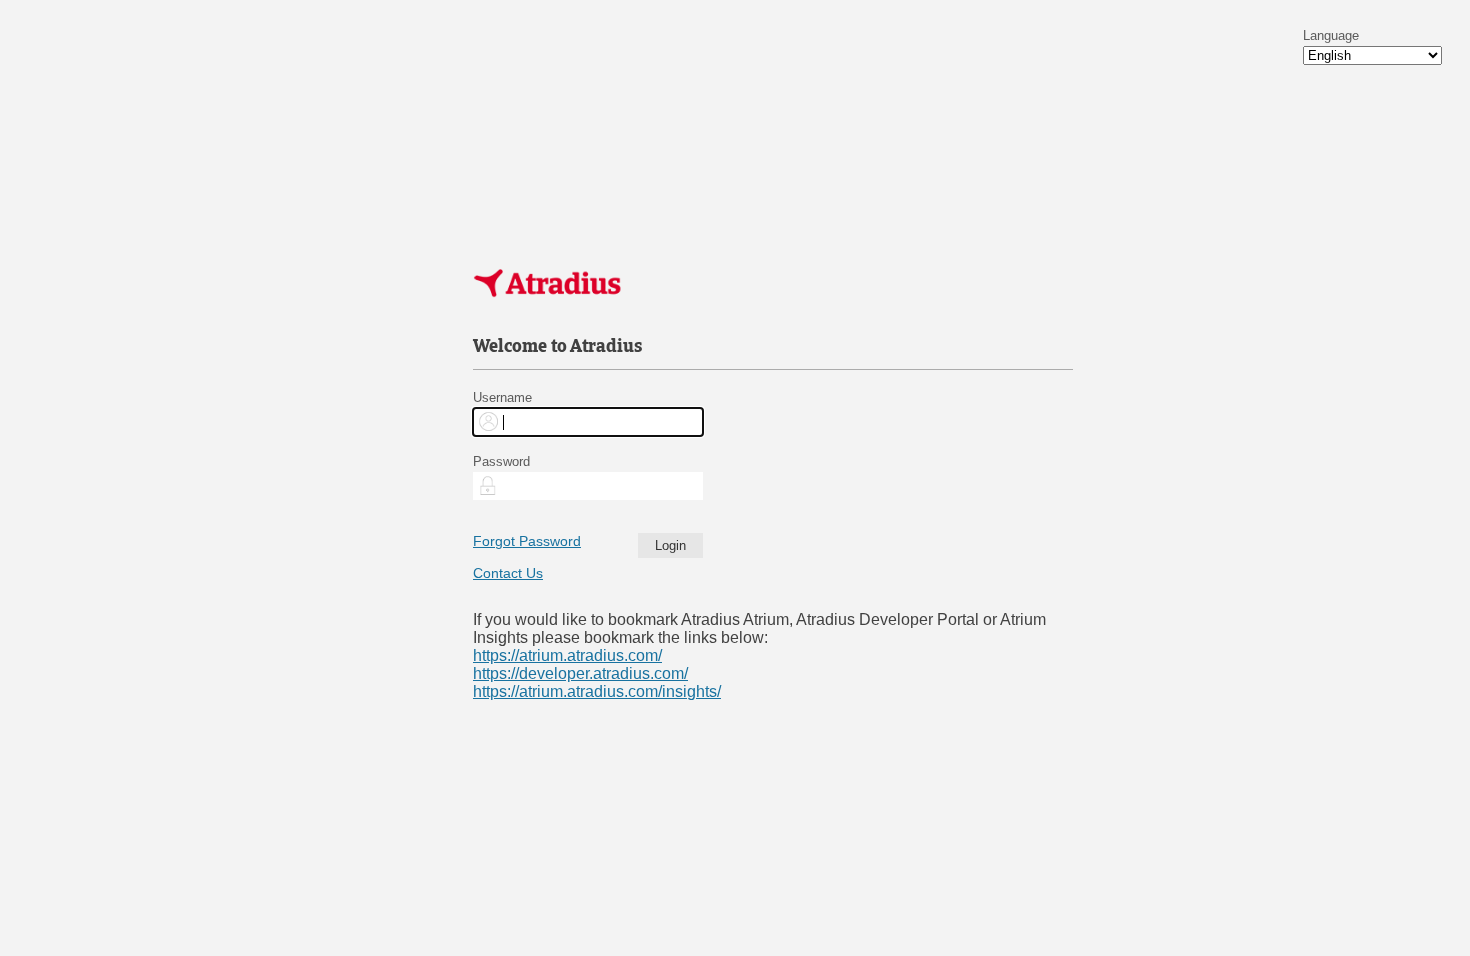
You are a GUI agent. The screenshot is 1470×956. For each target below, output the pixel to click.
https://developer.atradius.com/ (580, 673)
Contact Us (508, 573)
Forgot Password (527, 541)
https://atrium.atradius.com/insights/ (597, 691)
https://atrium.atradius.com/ (567, 655)
